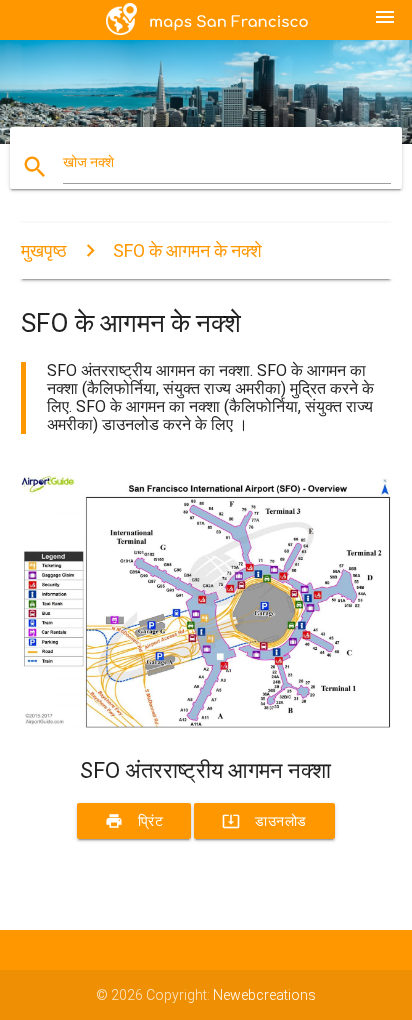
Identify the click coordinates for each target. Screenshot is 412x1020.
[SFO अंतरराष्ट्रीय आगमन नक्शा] (206, 723)
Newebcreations (264, 995)
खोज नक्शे (88, 162)
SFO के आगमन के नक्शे (187, 250)
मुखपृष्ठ (44, 250)
